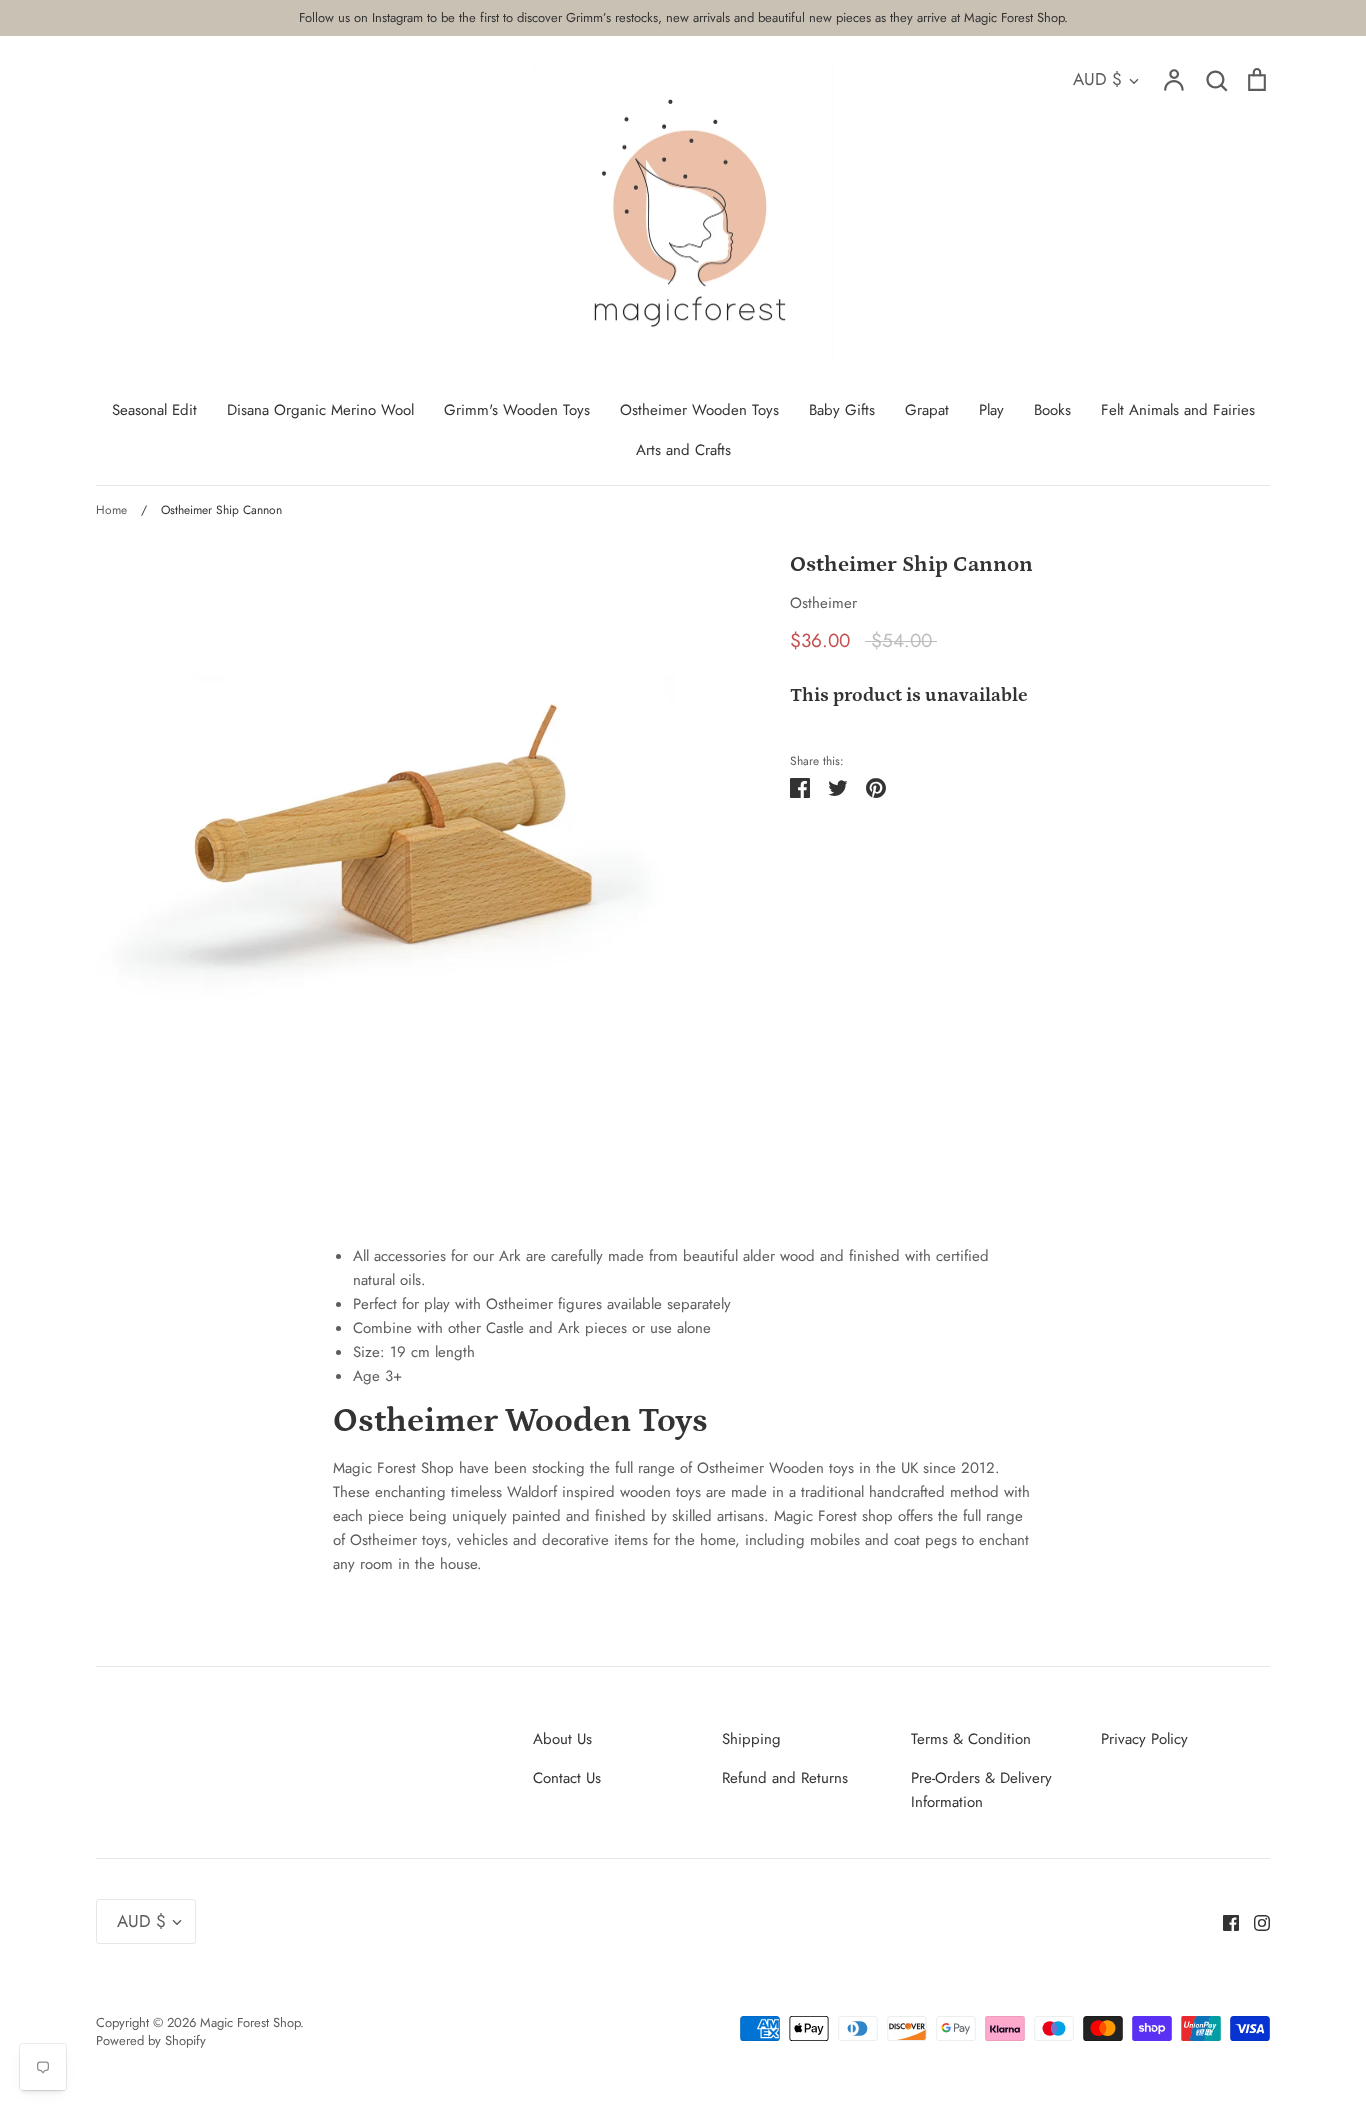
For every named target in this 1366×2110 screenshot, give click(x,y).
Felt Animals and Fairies (1178, 410)
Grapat (927, 410)
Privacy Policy (1144, 1739)
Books (1052, 410)
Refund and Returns (785, 1778)
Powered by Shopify (151, 2040)
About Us (562, 1739)
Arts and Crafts (683, 450)
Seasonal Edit (154, 410)
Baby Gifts (842, 410)
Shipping (751, 1739)
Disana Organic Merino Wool (320, 410)
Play (991, 410)
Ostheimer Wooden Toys (699, 410)
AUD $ (1097, 79)
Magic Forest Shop (250, 2022)
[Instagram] (1254, 1921)
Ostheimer (823, 603)
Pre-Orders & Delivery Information (981, 1790)
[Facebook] (1223, 1921)
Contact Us (567, 1778)
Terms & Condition (971, 1739)
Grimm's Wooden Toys (517, 410)
